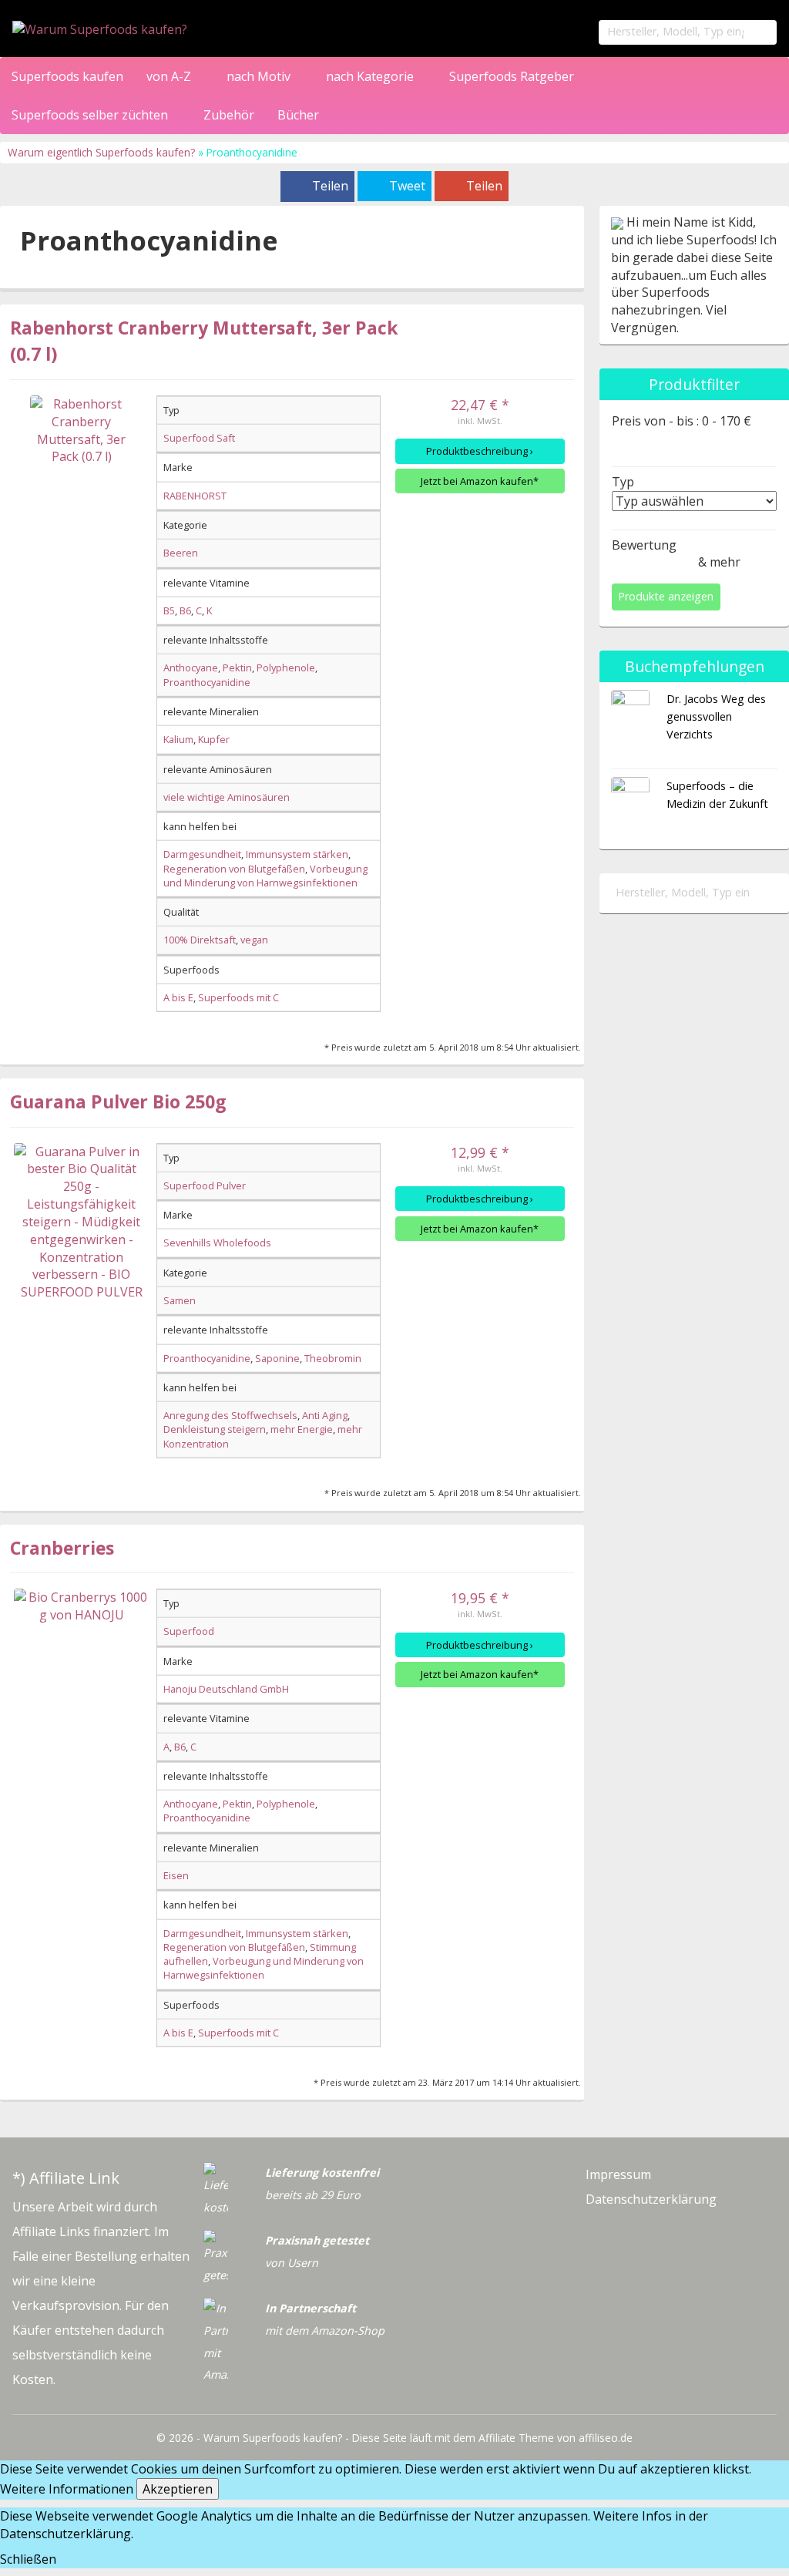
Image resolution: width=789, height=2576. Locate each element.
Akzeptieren (178, 2489)
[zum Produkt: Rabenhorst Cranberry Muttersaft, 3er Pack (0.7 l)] (81, 463)
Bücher (298, 115)
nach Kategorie (371, 76)
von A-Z (170, 76)
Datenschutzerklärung (651, 2199)
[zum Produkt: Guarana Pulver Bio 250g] (81, 1222)
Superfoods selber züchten (91, 115)
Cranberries (62, 1548)
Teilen (330, 186)
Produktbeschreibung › (480, 451)
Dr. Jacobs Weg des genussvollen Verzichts (716, 716)
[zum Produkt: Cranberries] (81, 1656)
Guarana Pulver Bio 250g (118, 1101)
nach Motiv (260, 76)
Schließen (28, 2559)
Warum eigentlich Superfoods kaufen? (103, 152)
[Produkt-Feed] (597, 2231)
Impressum (618, 2174)
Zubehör (229, 115)
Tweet (407, 186)
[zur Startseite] (171, 29)
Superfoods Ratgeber (513, 76)
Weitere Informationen (67, 2489)
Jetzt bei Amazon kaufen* (480, 481)
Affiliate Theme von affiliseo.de (556, 2438)
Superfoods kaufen (67, 76)
